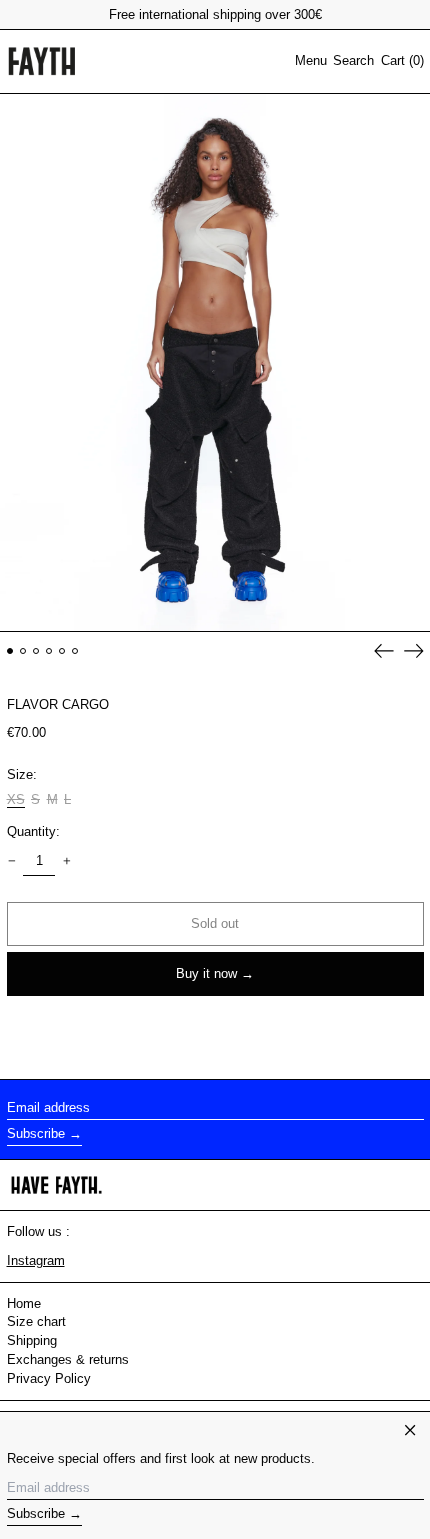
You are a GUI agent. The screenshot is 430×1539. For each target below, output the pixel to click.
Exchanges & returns (68, 1359)
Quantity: (33, 831)
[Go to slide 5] (62, 651)
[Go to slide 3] (36, 651)
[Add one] (66, 860)
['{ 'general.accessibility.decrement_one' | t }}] (11, 860)
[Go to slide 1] (10, 651)
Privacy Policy (49, 1378)
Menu (311, 60)
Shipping (32, 1340)
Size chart (36, 1321)
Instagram (36, 1260)
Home (24, 1303)
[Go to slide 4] (49, 651)
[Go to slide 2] (23, 651)
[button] (353, 61)
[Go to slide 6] (75, 651)
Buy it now (206, 973)
